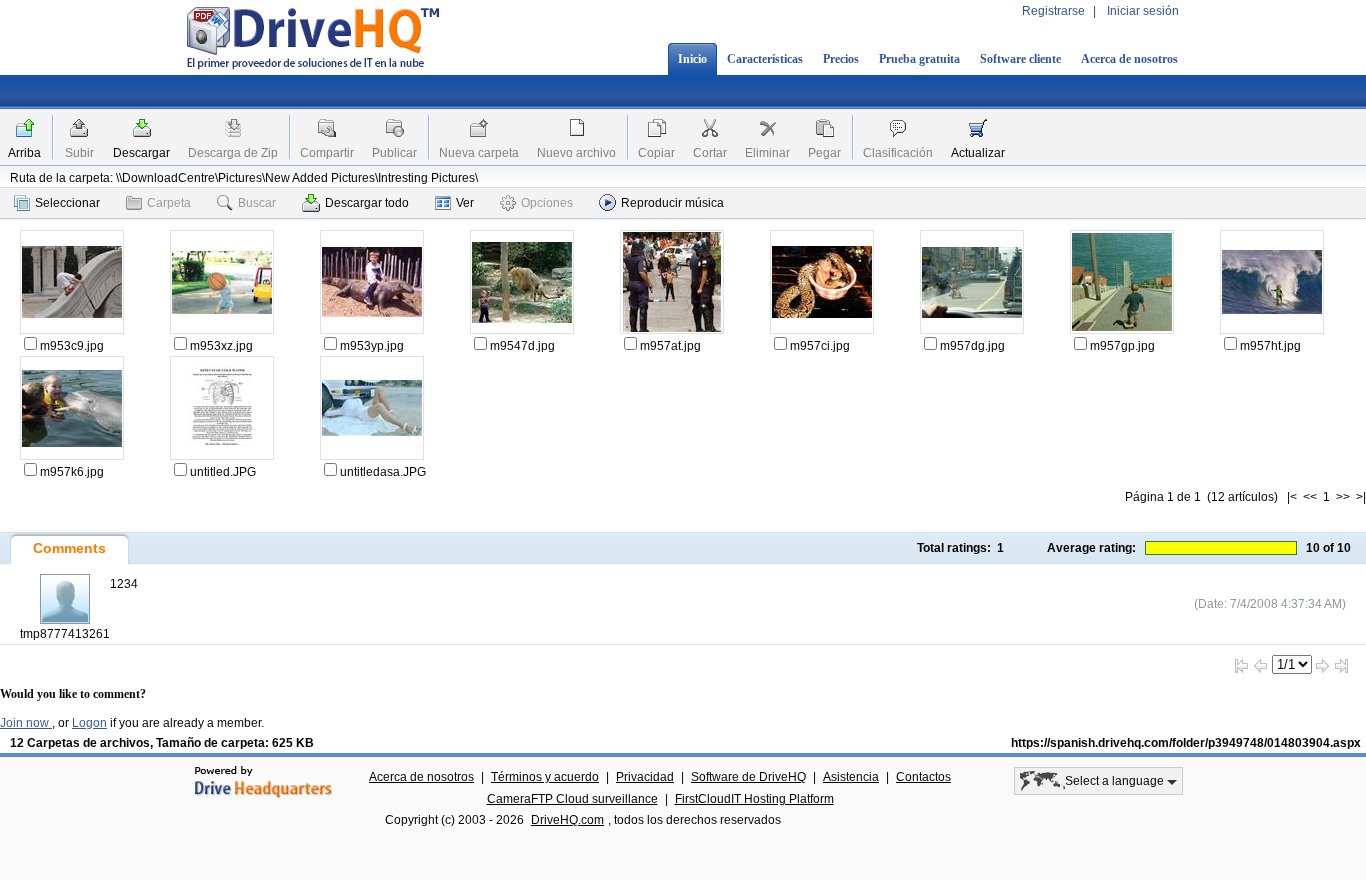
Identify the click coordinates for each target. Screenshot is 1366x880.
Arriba (24, 153)
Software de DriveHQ (748, 777)
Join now (26, 723)
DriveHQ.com (567, 820)
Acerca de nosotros (1129, 59)
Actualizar (978, 153)
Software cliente (1020, 59)
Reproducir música (672, 203)
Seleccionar (67, 203)
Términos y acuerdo (545, 777)
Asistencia (851, 777)
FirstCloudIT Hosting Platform (754, 799)
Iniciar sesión (1143, 11)
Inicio (692, 59)
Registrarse (1053, 11)
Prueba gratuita (919, 59)
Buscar (257, 203)
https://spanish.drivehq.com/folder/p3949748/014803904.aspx (1186, 743)
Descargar (141, 153)
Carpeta (169, 203)
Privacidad (645, 777)
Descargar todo (367, 203)
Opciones (547, 203)
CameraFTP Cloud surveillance (572, 799)
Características (765, 59)
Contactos (923, 777)
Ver (465, 203)
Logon (89, 723)
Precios (841, 59)
